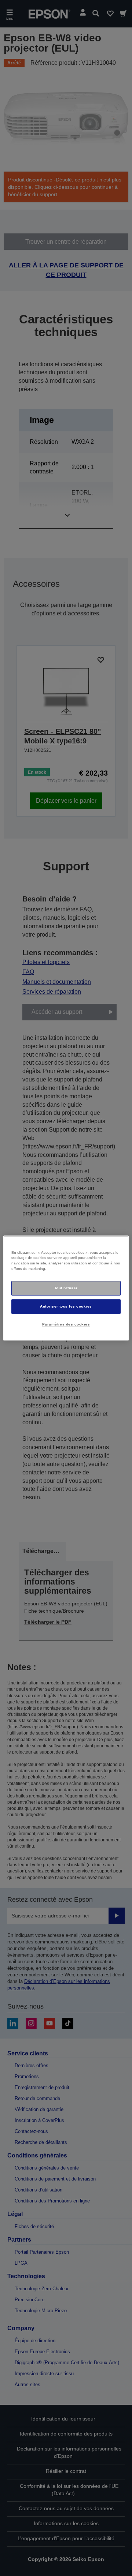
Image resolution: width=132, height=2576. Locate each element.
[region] (66, 1288)
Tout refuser (66, 1288)
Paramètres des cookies (66, 1324)
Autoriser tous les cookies (66, 1306)
